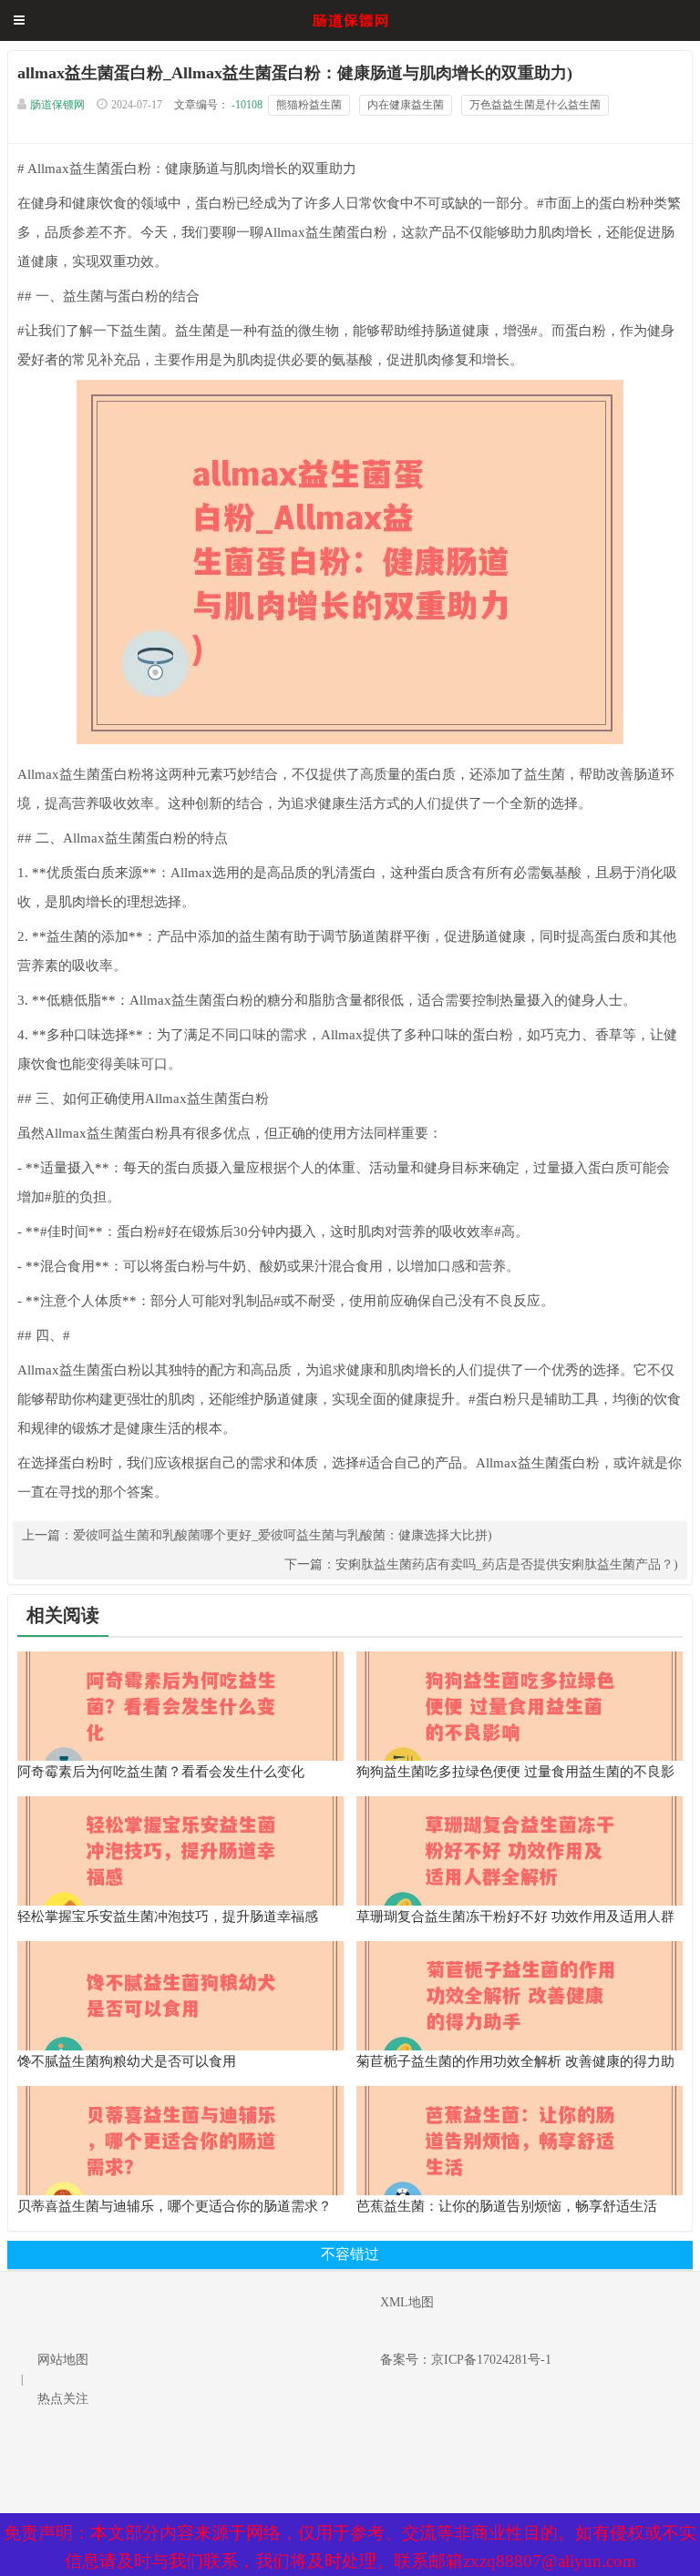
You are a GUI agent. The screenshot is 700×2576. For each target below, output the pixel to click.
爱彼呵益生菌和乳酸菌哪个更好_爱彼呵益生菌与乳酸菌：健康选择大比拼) (283, 1535)
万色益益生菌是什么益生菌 (535, 105)
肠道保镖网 (57, 105)
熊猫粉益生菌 (309, 105)
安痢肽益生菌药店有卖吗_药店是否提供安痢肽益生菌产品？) (507, 1564)
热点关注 (63, 2399)
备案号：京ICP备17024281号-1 (466, 2360)
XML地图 (407, 2302)
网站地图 (63, 2360)
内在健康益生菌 (406, 105)
